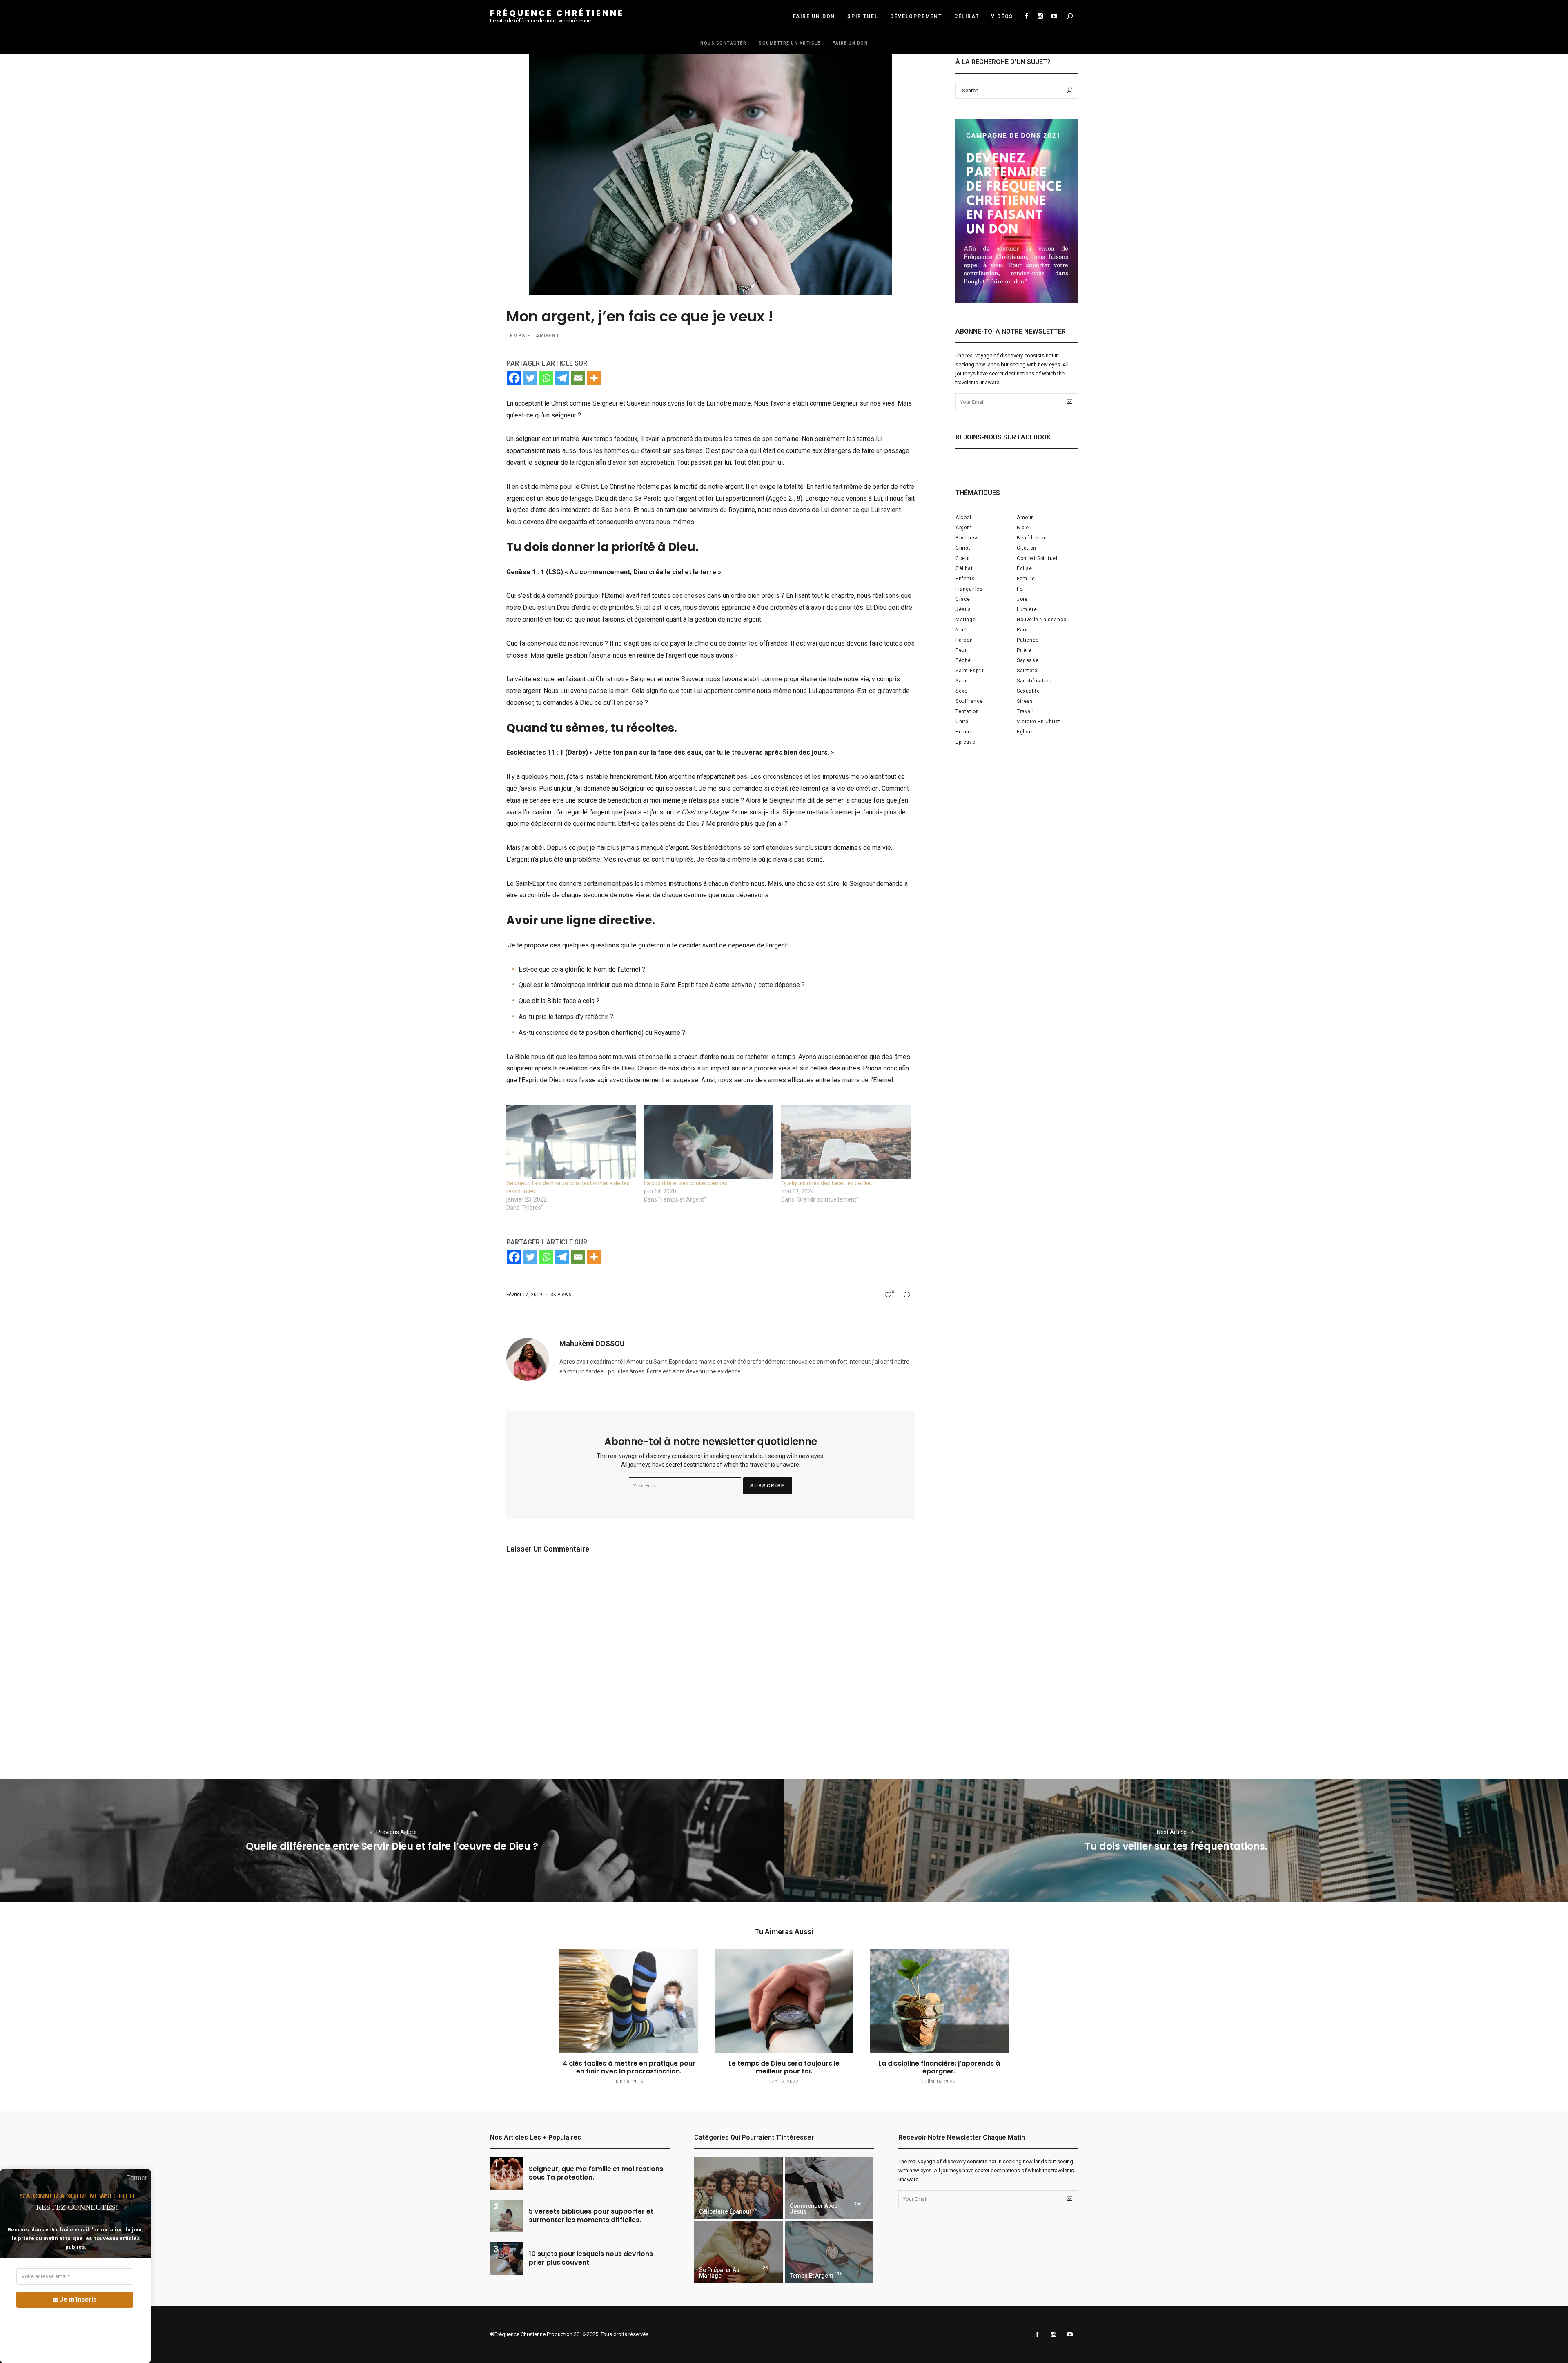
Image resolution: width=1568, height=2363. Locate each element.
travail (1025, 711)
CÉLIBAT (967, 16)
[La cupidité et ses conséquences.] (709, 1142)
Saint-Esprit (970, 671)
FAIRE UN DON (814, 16)
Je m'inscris (78, 2299)
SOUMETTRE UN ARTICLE (790, 43)
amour (1025, 517)
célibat (964, 568)
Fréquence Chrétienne (557, 13)
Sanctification (1034, 681)
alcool (963, 517)
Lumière (1027, 609)
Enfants (965, 579)
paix (1022, 630)
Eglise (1025, 568)
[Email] (578, 378)
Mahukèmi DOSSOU (592, 1343)
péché (963, 660)
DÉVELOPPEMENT (916, 16)
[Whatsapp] (546, 378)
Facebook (1026, 16)
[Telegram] (562, 378)
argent (964, 528)
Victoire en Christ (1039, 722)
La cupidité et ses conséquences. (686, 1183)
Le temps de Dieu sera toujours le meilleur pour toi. (784, 2067)
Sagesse (1028, 660)
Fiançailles (969, 589)
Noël (961, 630)
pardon (964, 640)
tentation (967, 711)
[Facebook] (514, 378)
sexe (961, 691)
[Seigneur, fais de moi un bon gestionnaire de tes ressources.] (571, 1142)
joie (1022, 599)
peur (961, 650)
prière (1024, 650)
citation (1027, 548)
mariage (966, 620)
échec (963, 732)
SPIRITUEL (863, 16)
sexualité (1028, 691)
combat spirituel (1037, 558)
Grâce (963, 599)
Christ (963, 548)
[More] (594, 378)
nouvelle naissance (1042, 620)
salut (962, 681)
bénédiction (1032, 538)
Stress (1025, 701)
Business (967, 538)
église (1025, 732)
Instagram (1040, 16)
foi (1020, 589)
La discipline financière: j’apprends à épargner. (939, 2067)
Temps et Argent (533, 336)
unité (962, 722)
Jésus (963, 609)
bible (1023, 528)
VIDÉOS (1002, 16)
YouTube (1054, 16)
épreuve (965, 742)
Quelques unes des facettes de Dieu (827, 1183)
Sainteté (1027, 671)
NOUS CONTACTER (723, 43)
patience (1028, 640)
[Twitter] (530, 378)
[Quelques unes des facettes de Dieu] (846, 1142)
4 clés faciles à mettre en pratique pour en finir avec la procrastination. (629, 2067)
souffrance (969, 701)
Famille (1026, 579)
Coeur (963, 558)
